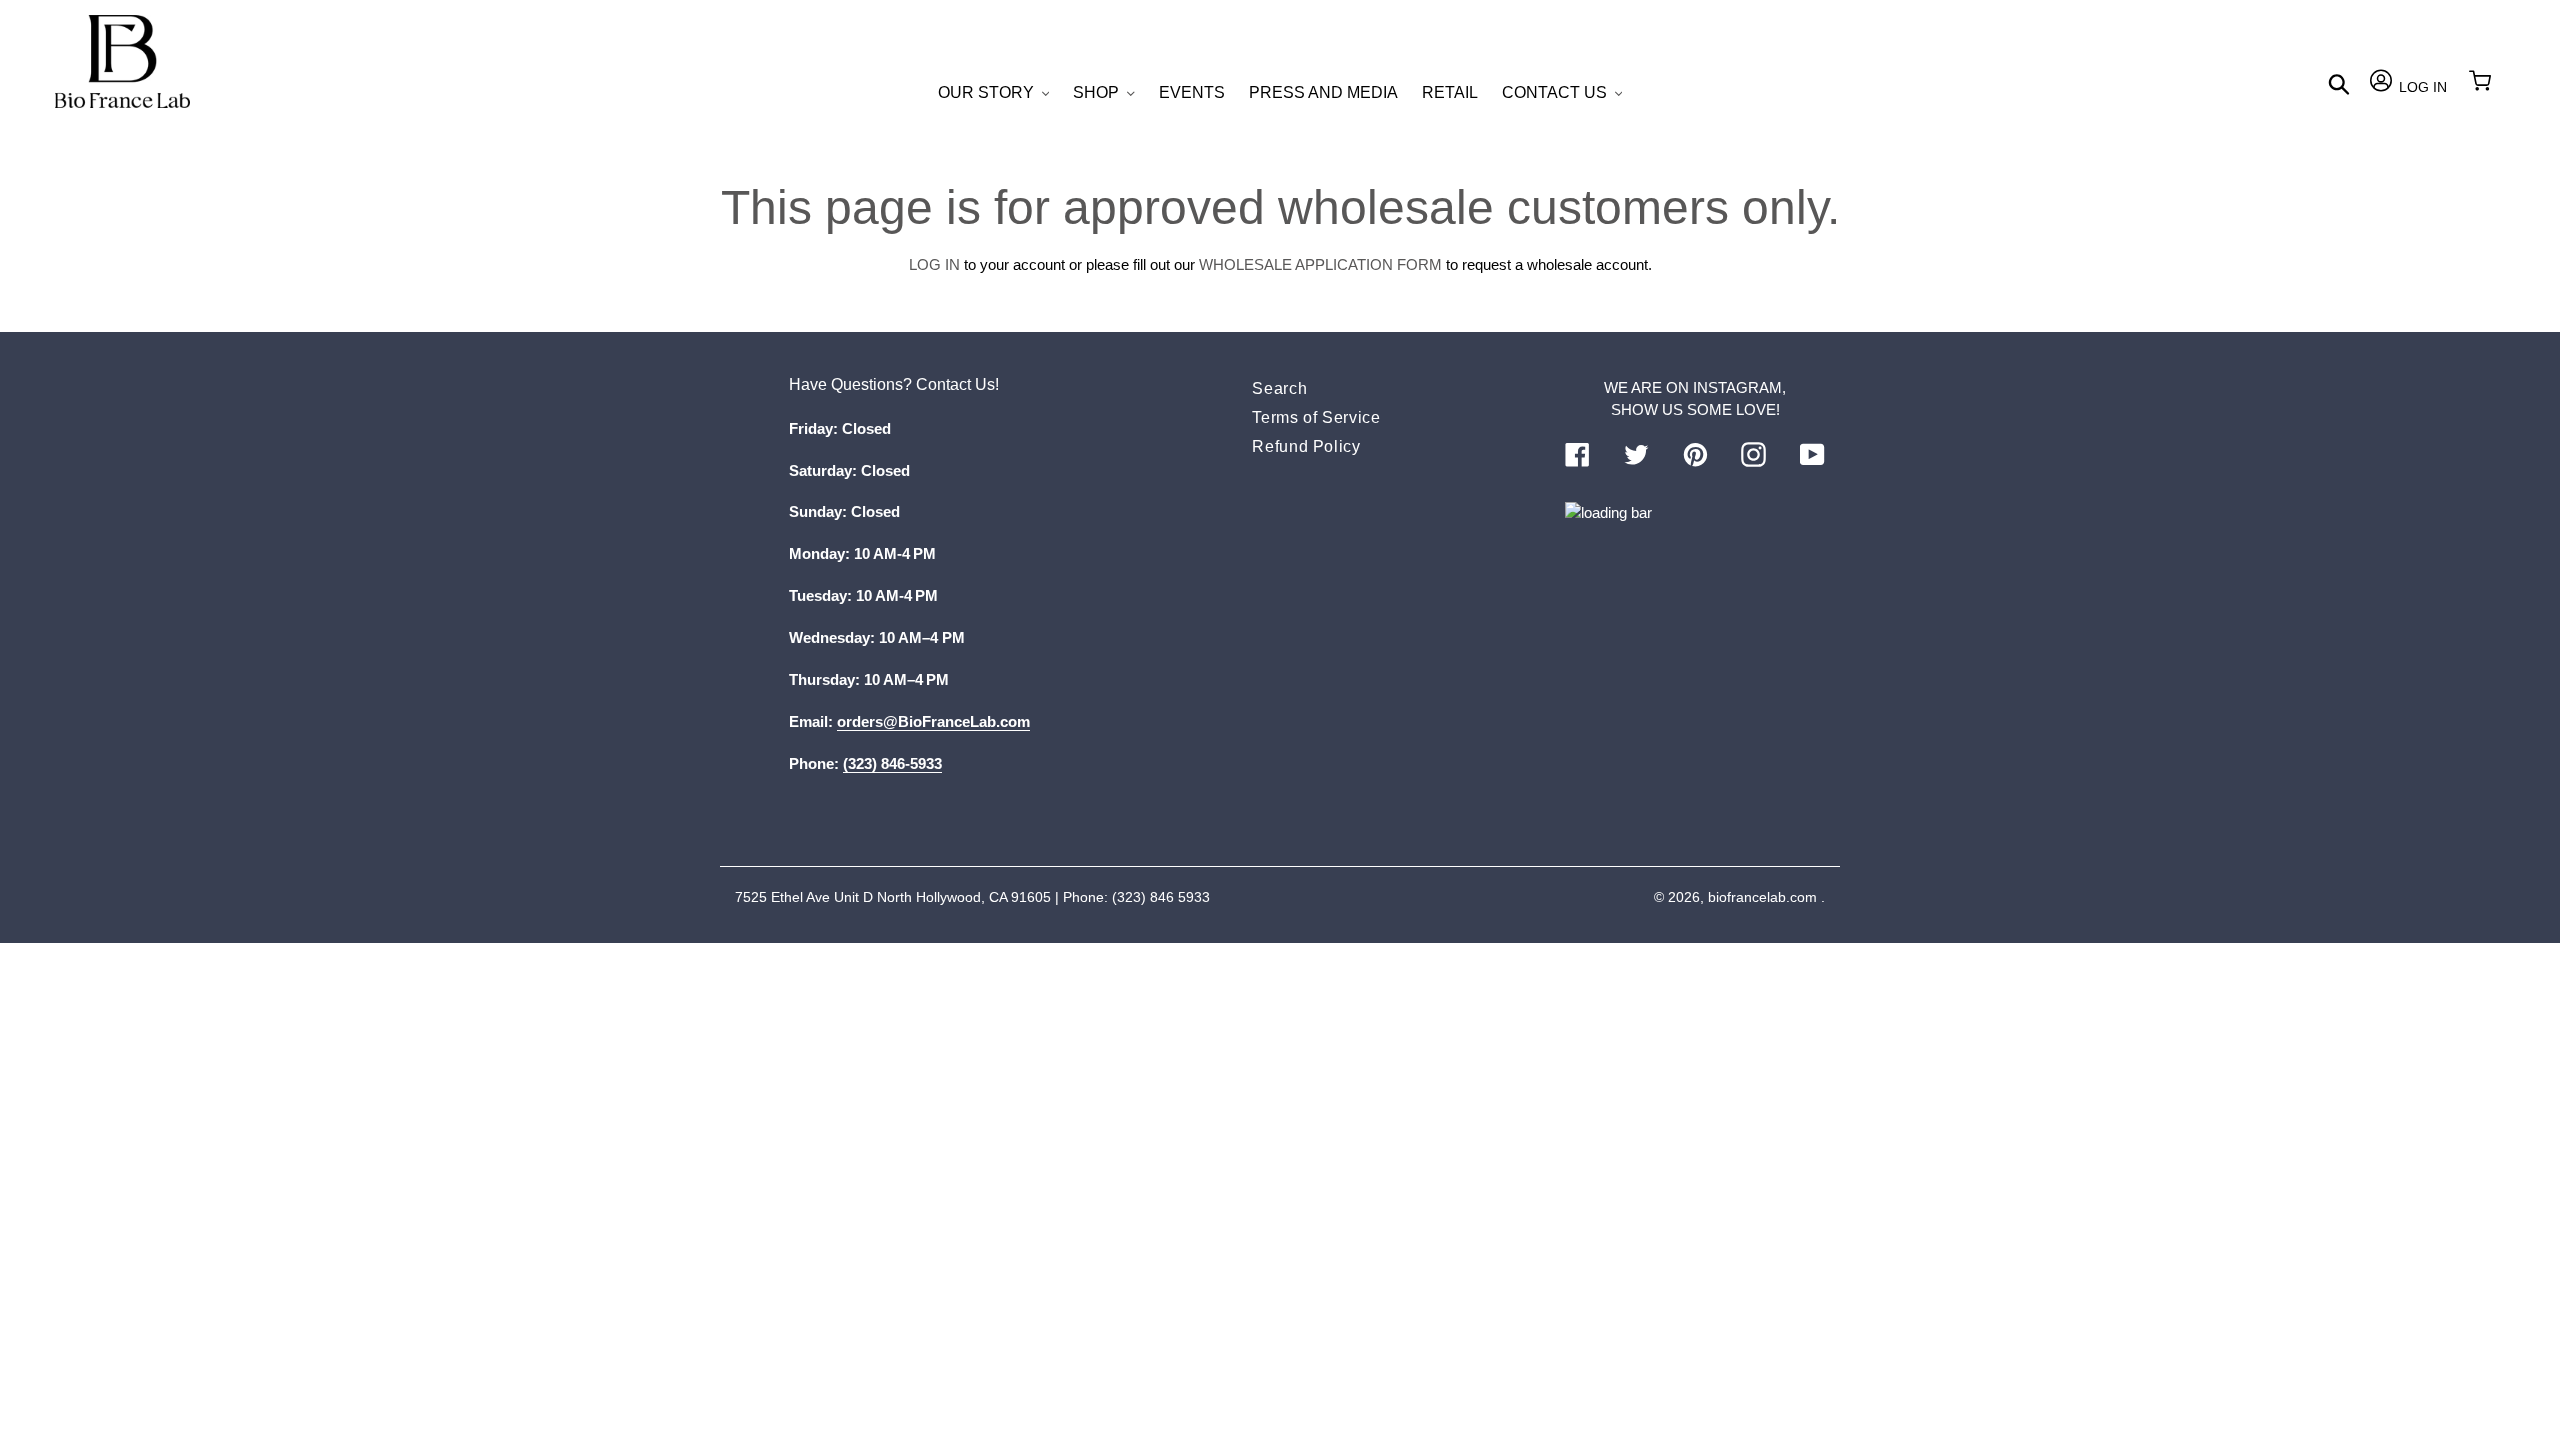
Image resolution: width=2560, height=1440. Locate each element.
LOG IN (934, 264)
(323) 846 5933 (1161, 897)
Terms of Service (1316, 417)
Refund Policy (1306, 446)
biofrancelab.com (1762, 897)
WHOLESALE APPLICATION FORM (1320, 264)
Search (1279, 388)
